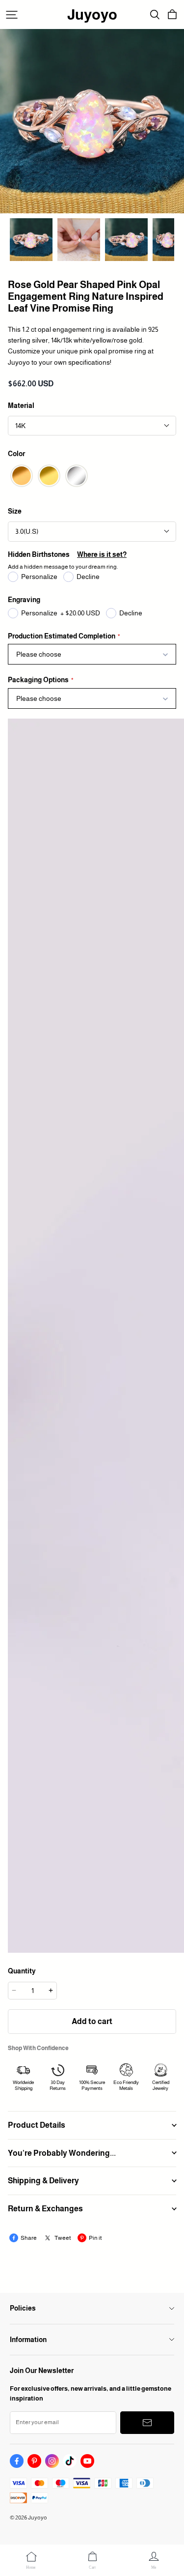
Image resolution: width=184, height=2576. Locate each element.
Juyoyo (92, 14)
